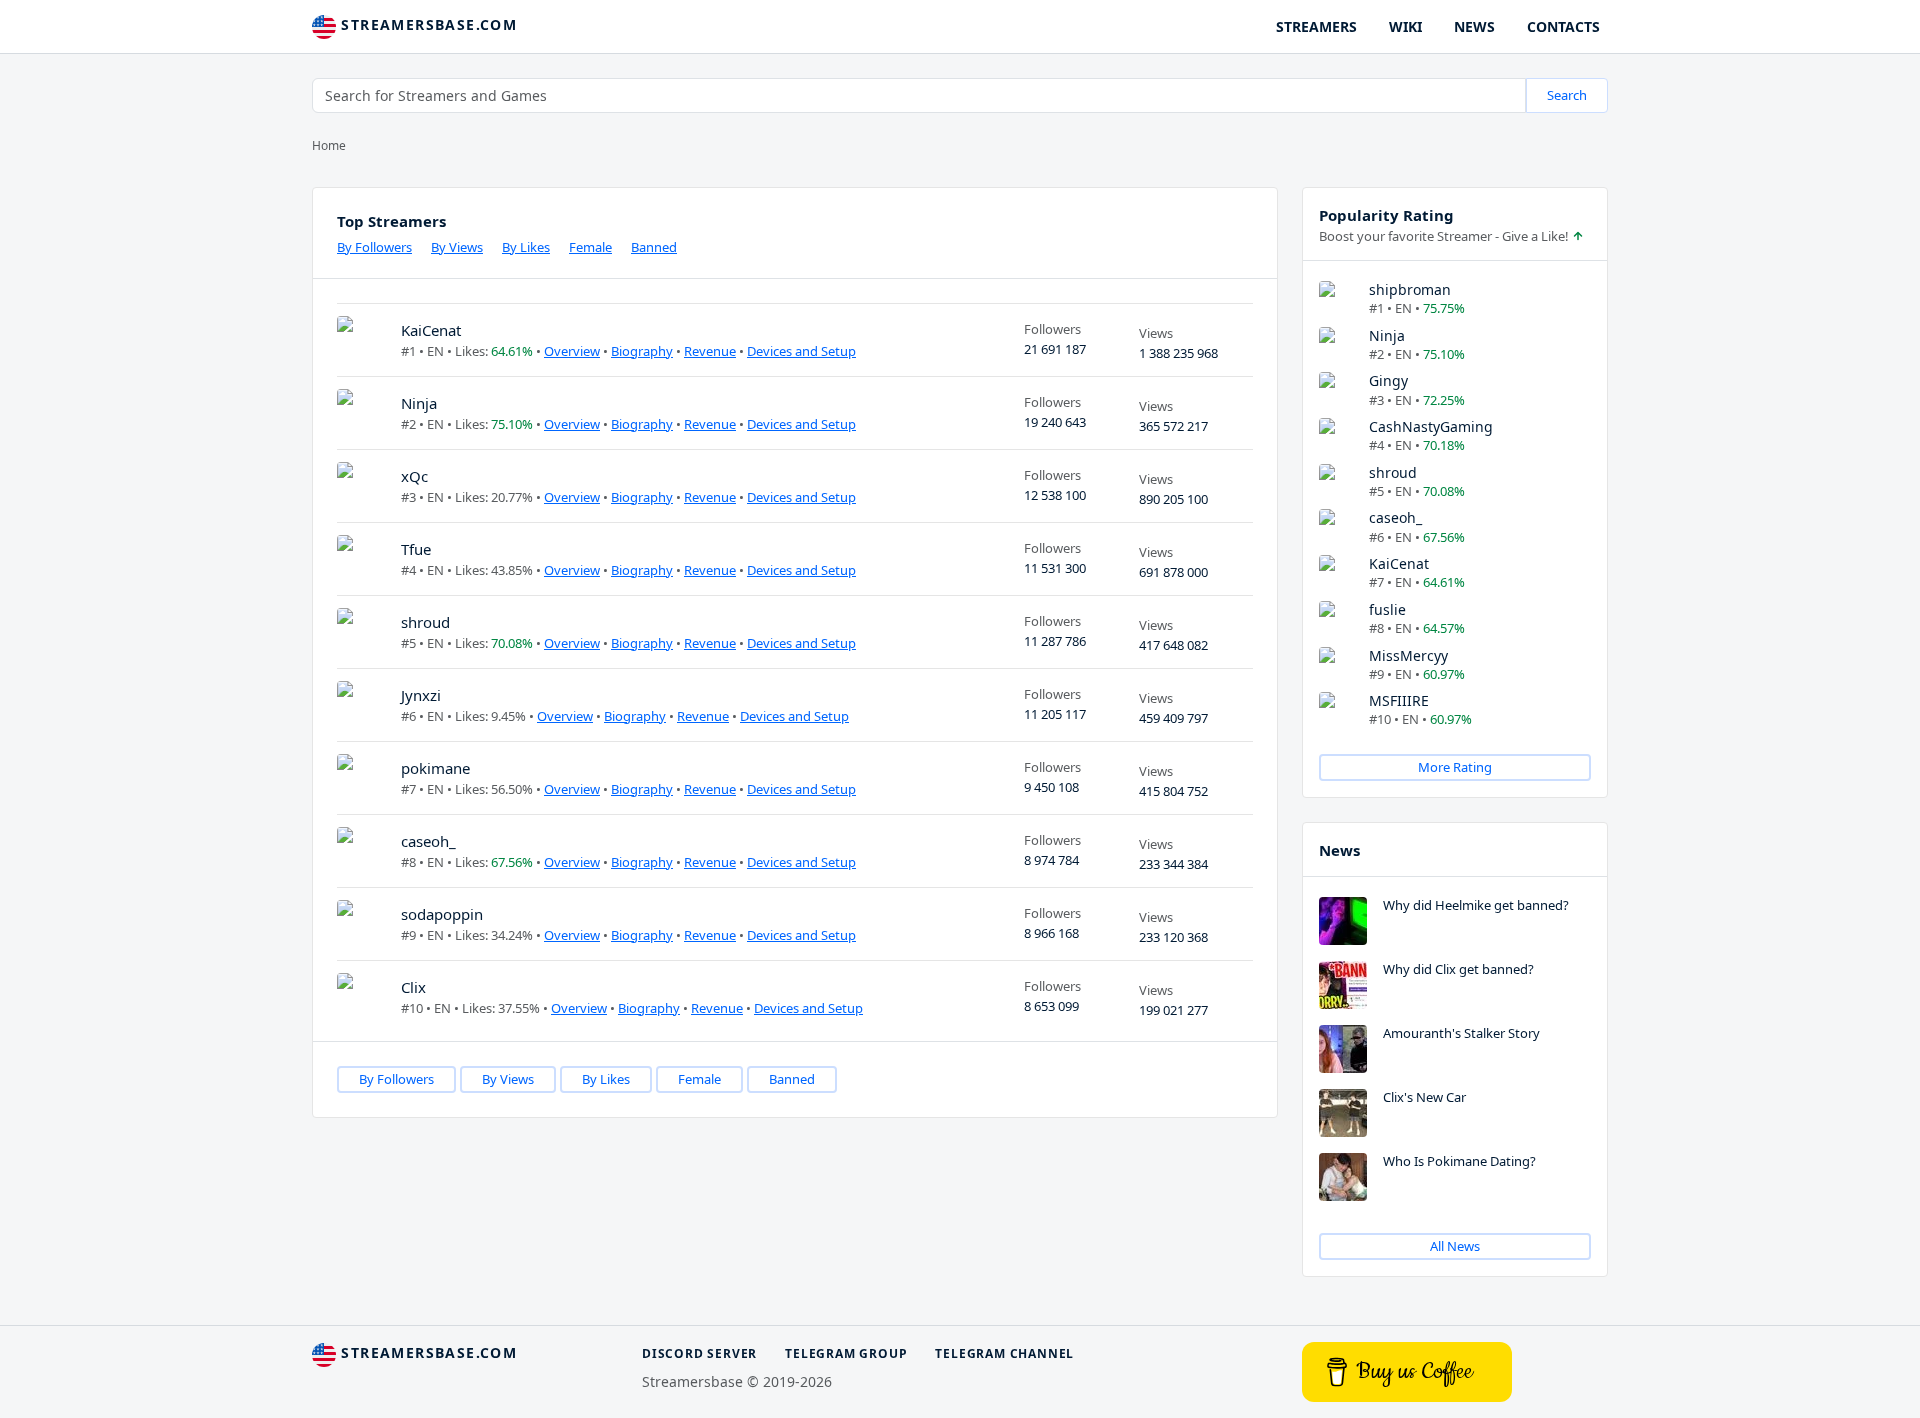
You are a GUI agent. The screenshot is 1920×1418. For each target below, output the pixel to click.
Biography (642, 351)
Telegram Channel (1004, 1353)
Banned (654, 247)
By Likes (526, 247)
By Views (457, 247)
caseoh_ (428, 841)
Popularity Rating (1386, 215)
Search (1567, 95)
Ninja (419, 403)
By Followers (374, 247)
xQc (414, 476)
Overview (572, 351)
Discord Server (699, 1353)
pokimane (435, 768)
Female (590, 247)
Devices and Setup (801, 351)
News (1339, 850)
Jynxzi (421, 695)
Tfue (416, 549)
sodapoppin (442, 914)
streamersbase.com (426, 24)
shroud (425, 622)
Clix (413, 987)
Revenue (710, 351)
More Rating (1455, 767)
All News (1455, 1246)
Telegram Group (846, 1353)
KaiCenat (431, 330)
